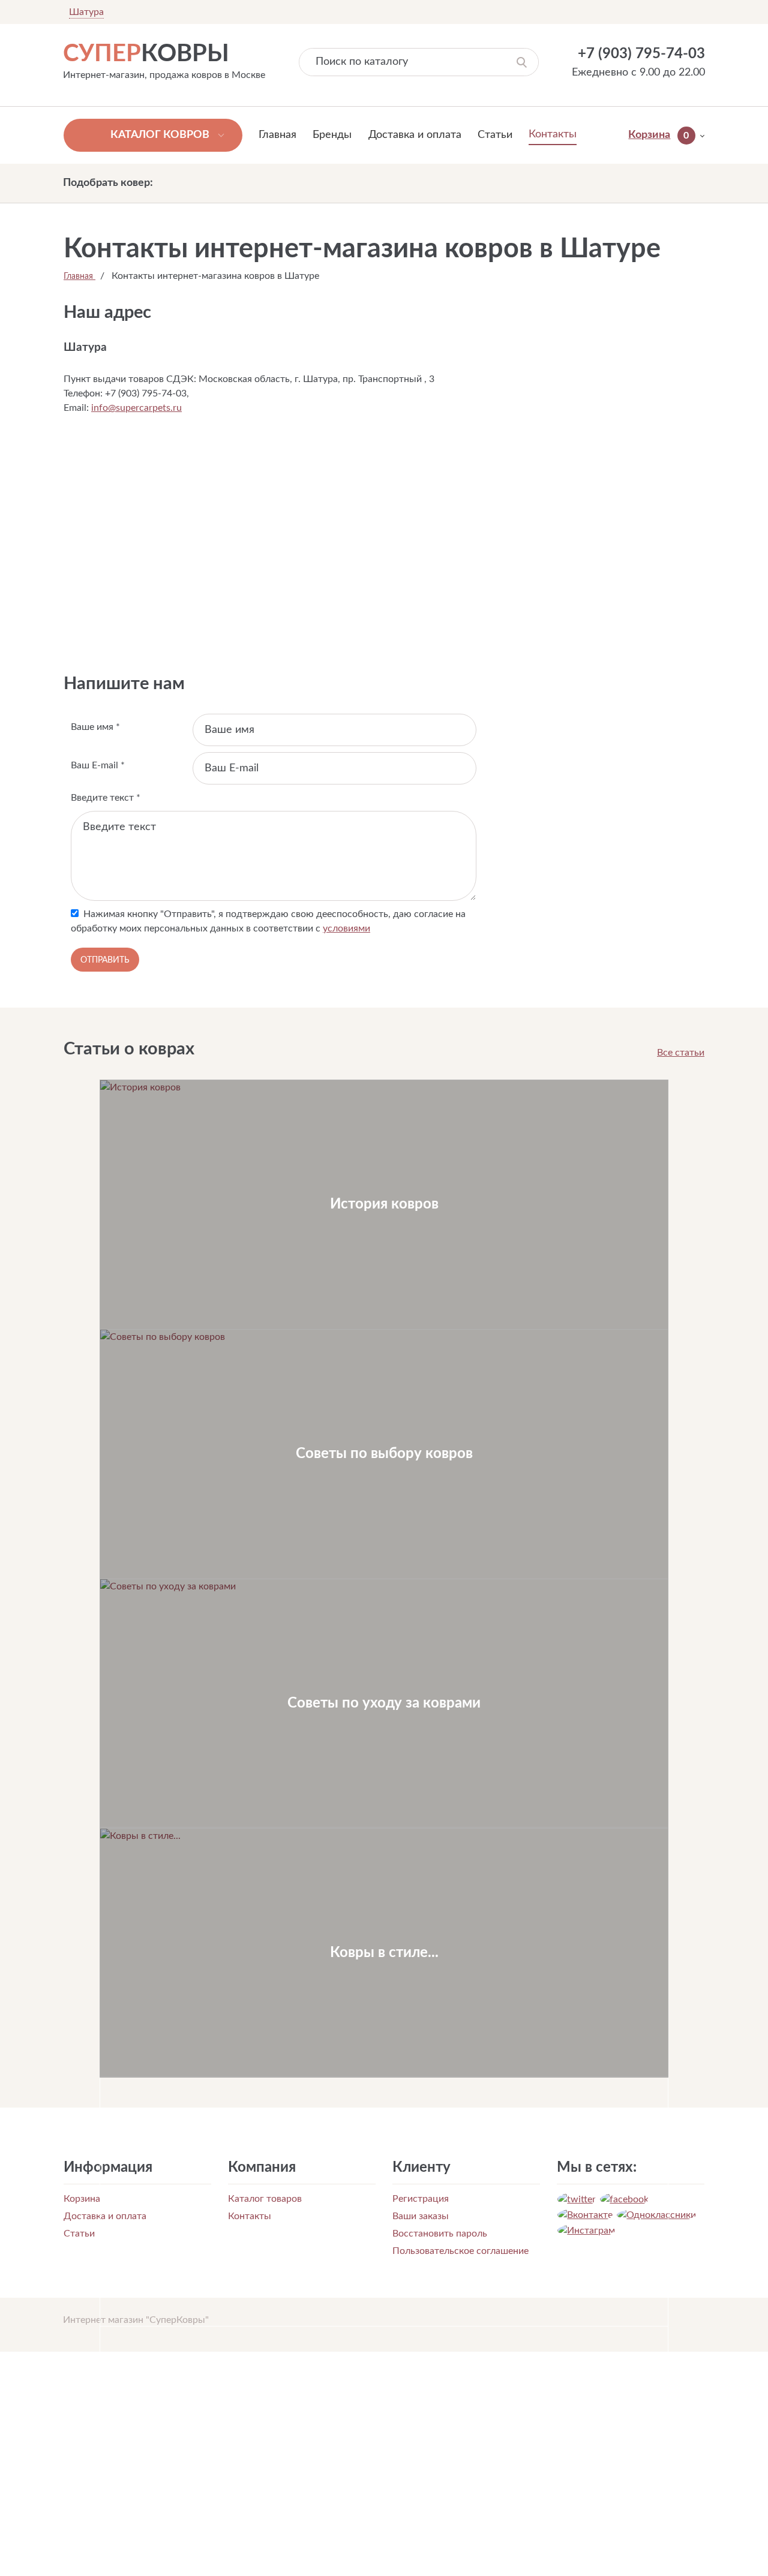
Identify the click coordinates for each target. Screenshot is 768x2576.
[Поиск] (521, 62)
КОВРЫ (146, 54)
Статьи (495, 135)
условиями (346, 928)
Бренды (332, 135)
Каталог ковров (160, 135)
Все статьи (681, 1053)
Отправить (105, 960)
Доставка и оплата (415, 135)
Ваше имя (95, 727)
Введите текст (106, 798)
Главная (277, 135)
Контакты (553, 134)
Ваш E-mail (98, 765)
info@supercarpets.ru (136, 408)
